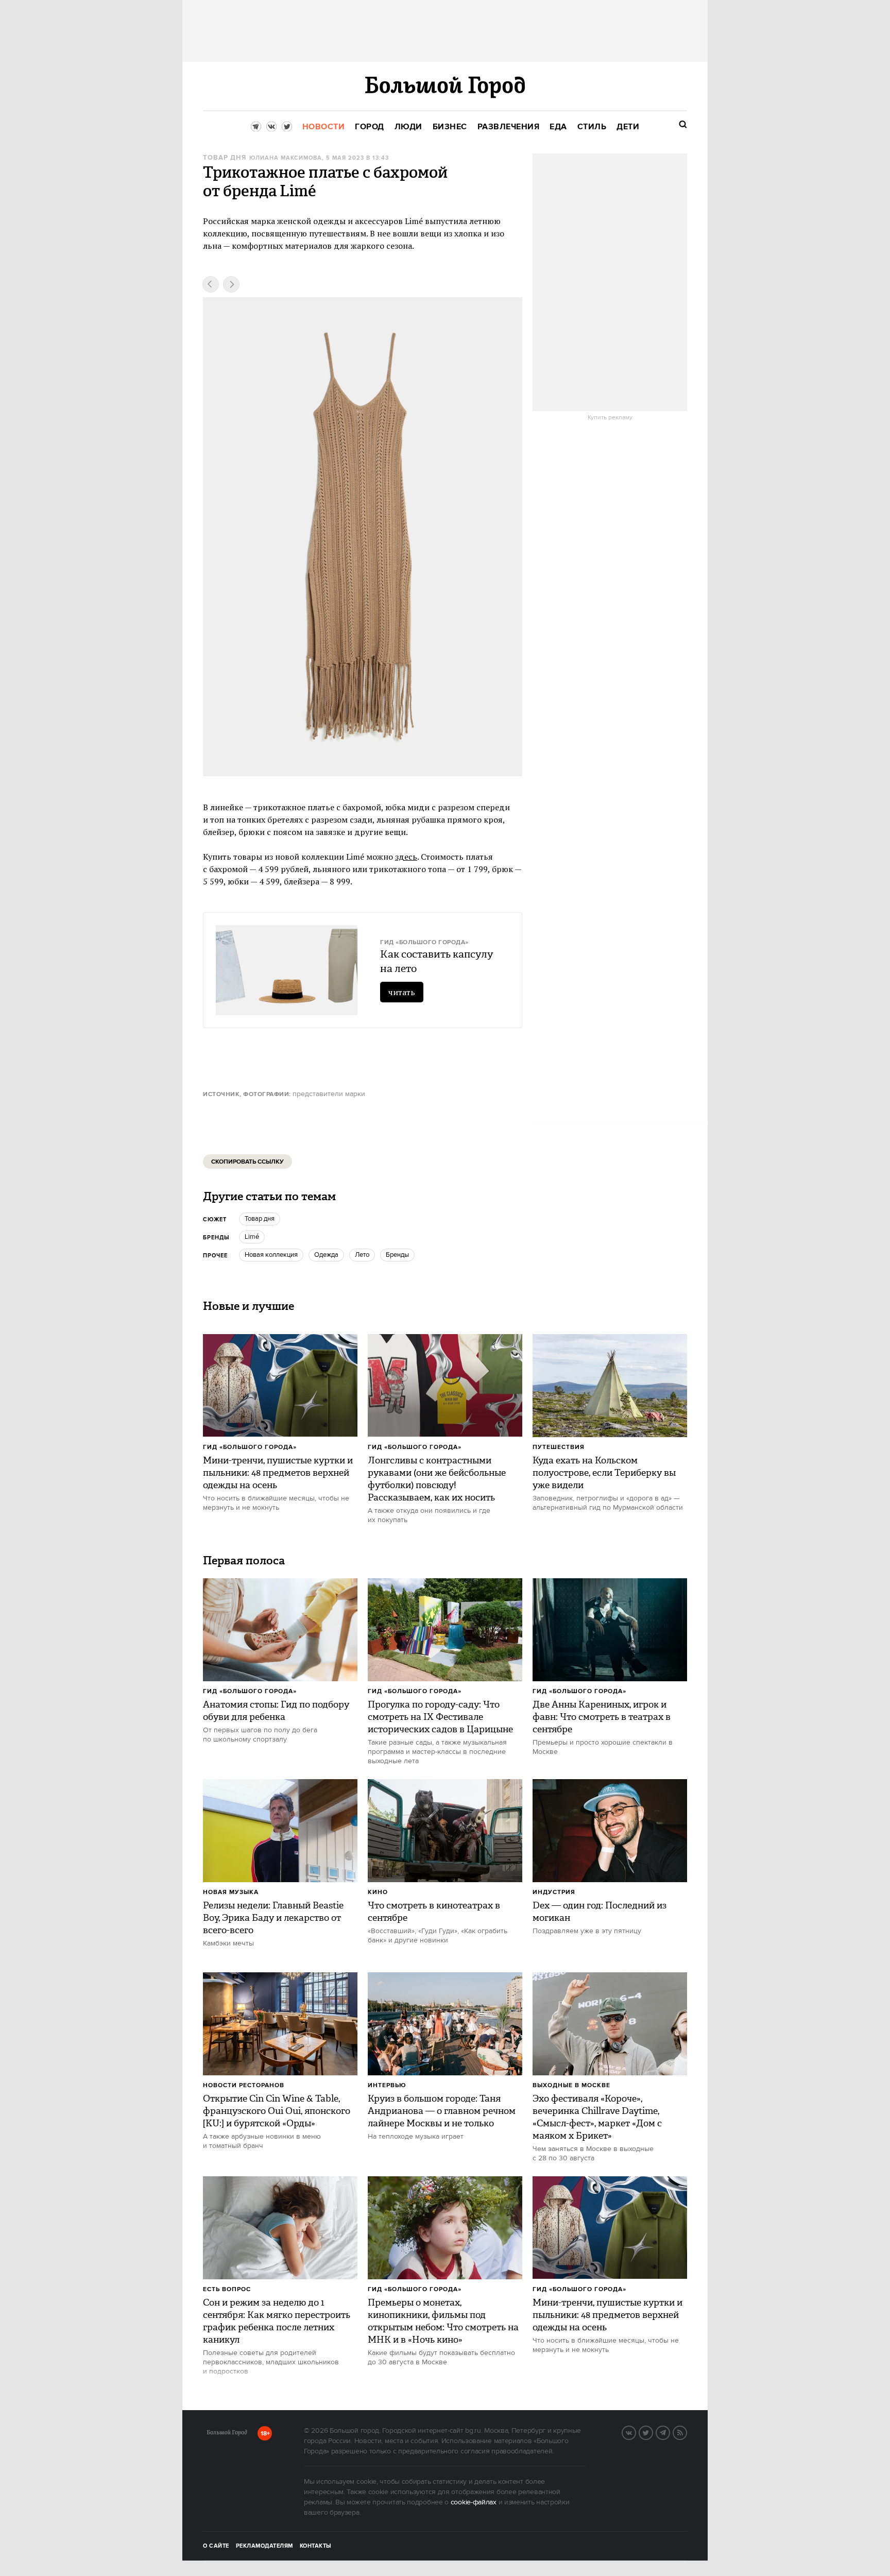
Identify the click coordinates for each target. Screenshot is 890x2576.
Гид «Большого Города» (250, 1447)
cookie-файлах (474, 2502)
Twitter (653, 2432)
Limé (252, 1237)
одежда (326, 1255)
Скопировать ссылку (247, 1162)
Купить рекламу (610, 418)
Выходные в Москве (571, 2085)
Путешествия (559, 1447)
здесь (406, 857)
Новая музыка (231, 1892)
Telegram (670, 2432)
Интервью (387, 2085)
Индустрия (554, 1892)
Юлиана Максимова (286, 158)
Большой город (227, 2434)
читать (402, 992)
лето (362, 1255)
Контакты (316, 2546)
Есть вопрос (227, 2289)
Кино (378, 1892)
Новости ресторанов (244, 2085)
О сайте (216, 2546)
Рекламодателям (264, 2546)
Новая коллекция (271, 1255)
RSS (687, 2432)
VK (636, 2432)
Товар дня (225, 158)
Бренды (397, 1255)
